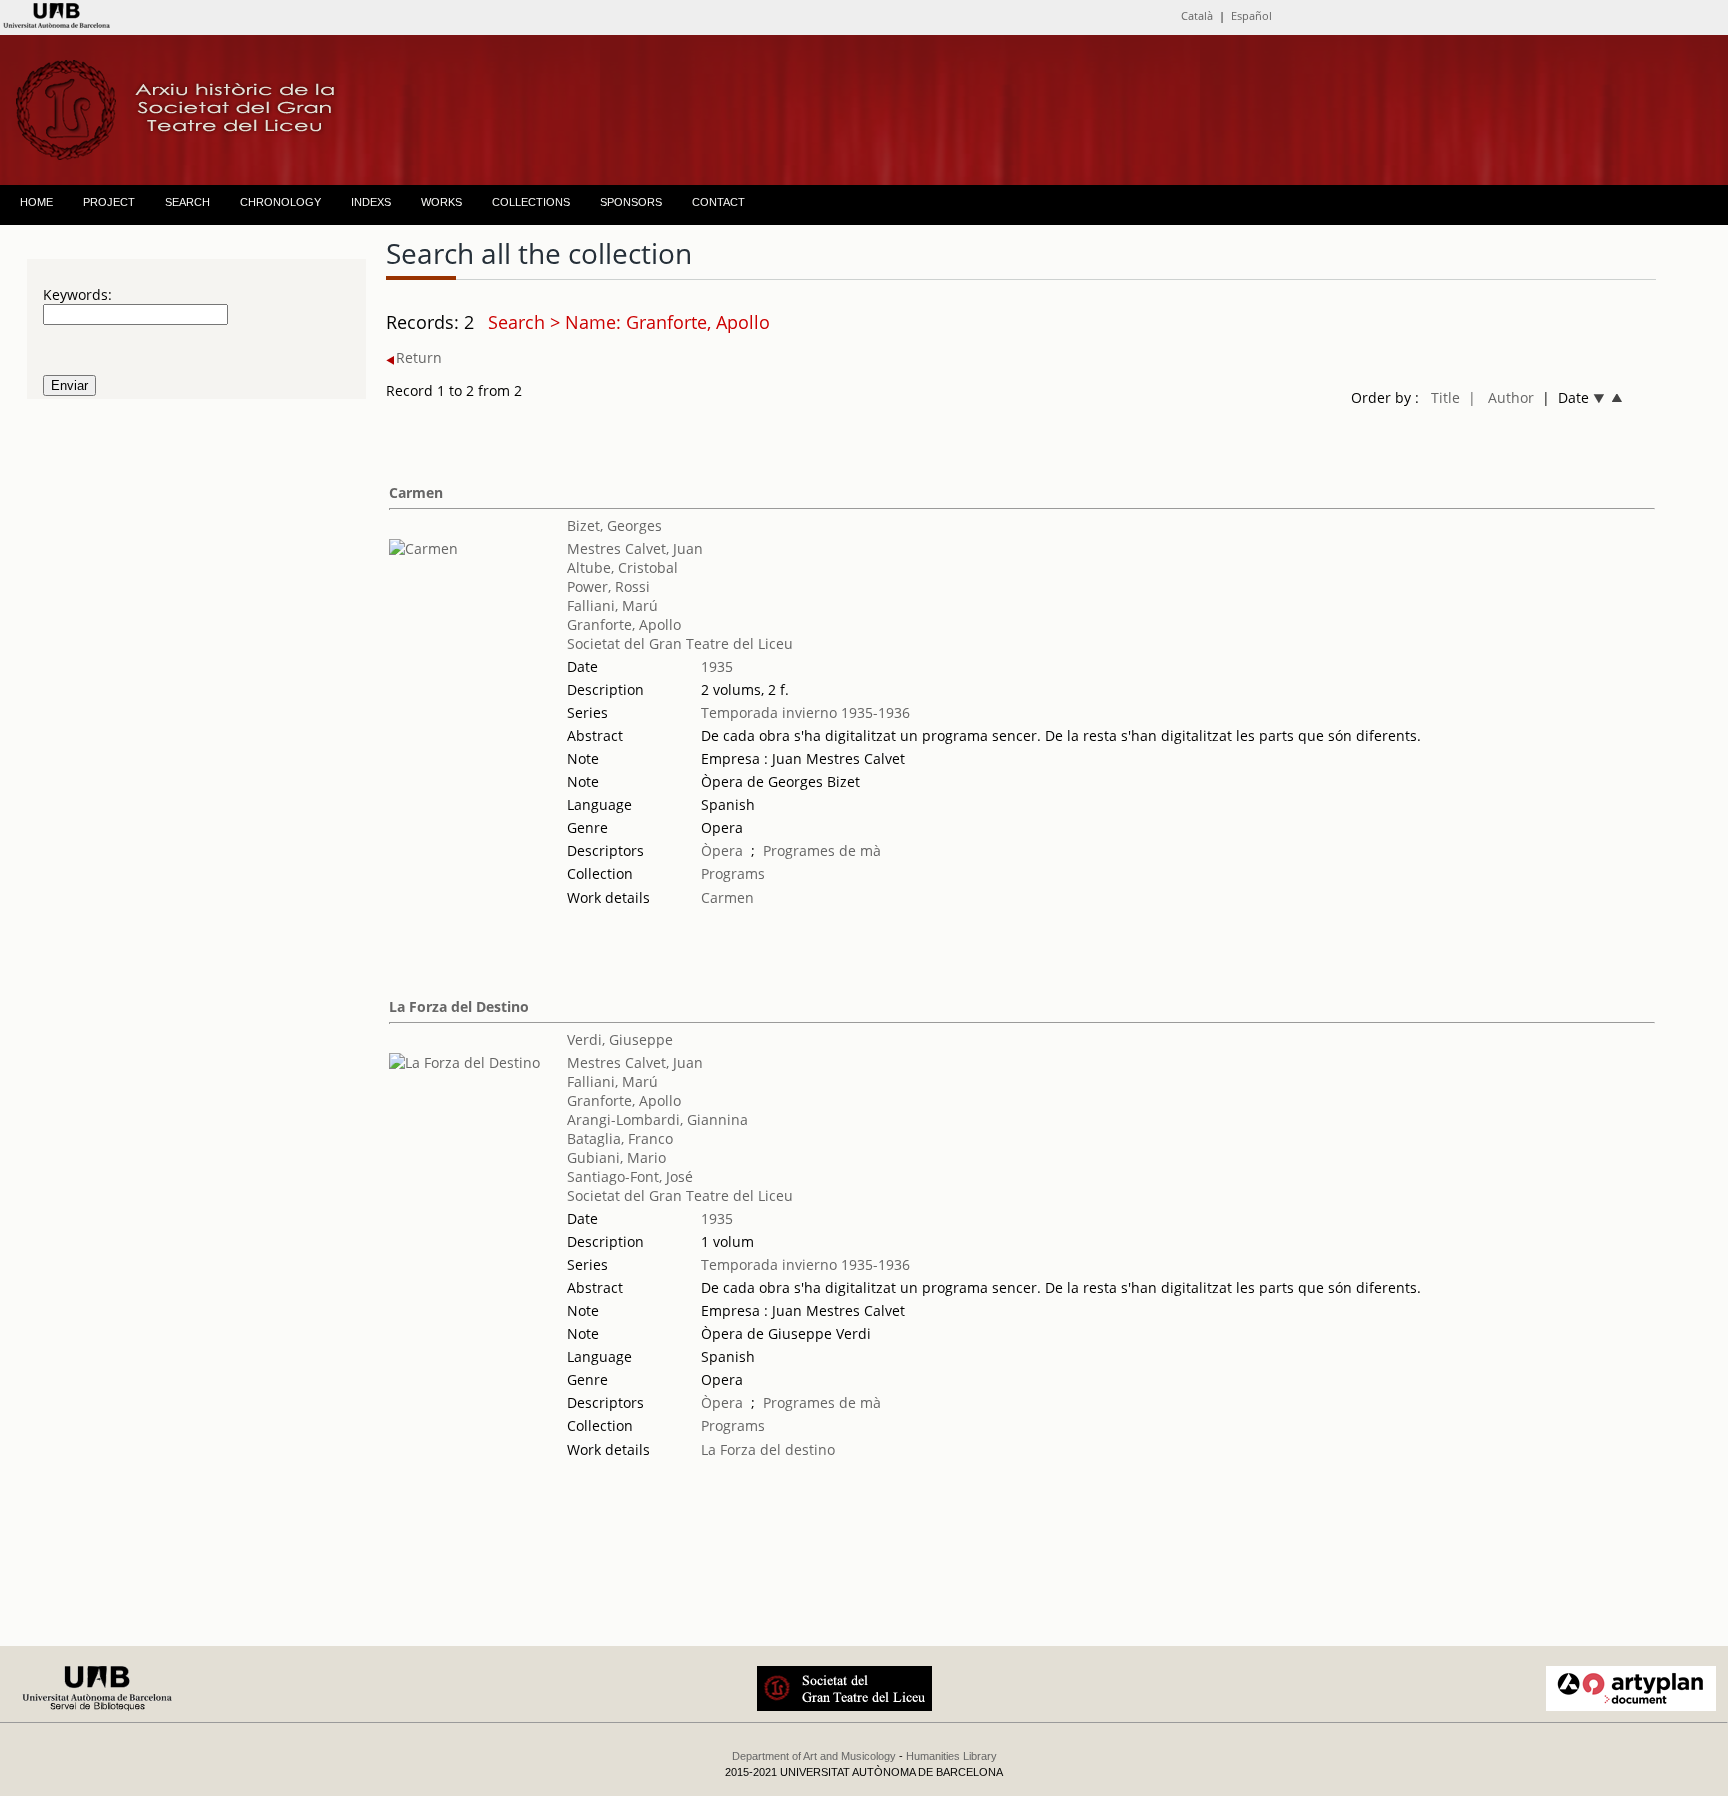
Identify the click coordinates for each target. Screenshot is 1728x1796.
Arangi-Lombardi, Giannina (657, 1119)
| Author (1501, 397)
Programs (733, 873)
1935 (717, 666)
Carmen (416, 492)
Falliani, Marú (612, 605)
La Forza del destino (768, 1449)
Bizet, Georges (614, 525)
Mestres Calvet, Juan (635, 548)
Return (419, 357)
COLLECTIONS (531, 202)
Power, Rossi (608, 586)
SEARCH (187, 202)
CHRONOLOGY (280, 202)
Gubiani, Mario (616, 1157)
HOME (36, 202)
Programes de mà (822, 850)
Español (1251, 15)
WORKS (441, 202)
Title (1445, 397)
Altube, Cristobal (622, 567)
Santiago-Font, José (630, 1176)
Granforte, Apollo (624, 624)
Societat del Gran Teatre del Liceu (680, 643)
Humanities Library (951, 1756)
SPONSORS (631, 202)
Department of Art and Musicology (814, 1756)
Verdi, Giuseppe (620, 1039)
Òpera (722, 850)
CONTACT (718, 202)
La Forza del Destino (459, 1006)
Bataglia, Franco (620, 1138)
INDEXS (371, 202)
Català (1197, 15)
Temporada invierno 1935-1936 (805, 712)
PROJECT (109, 202)
